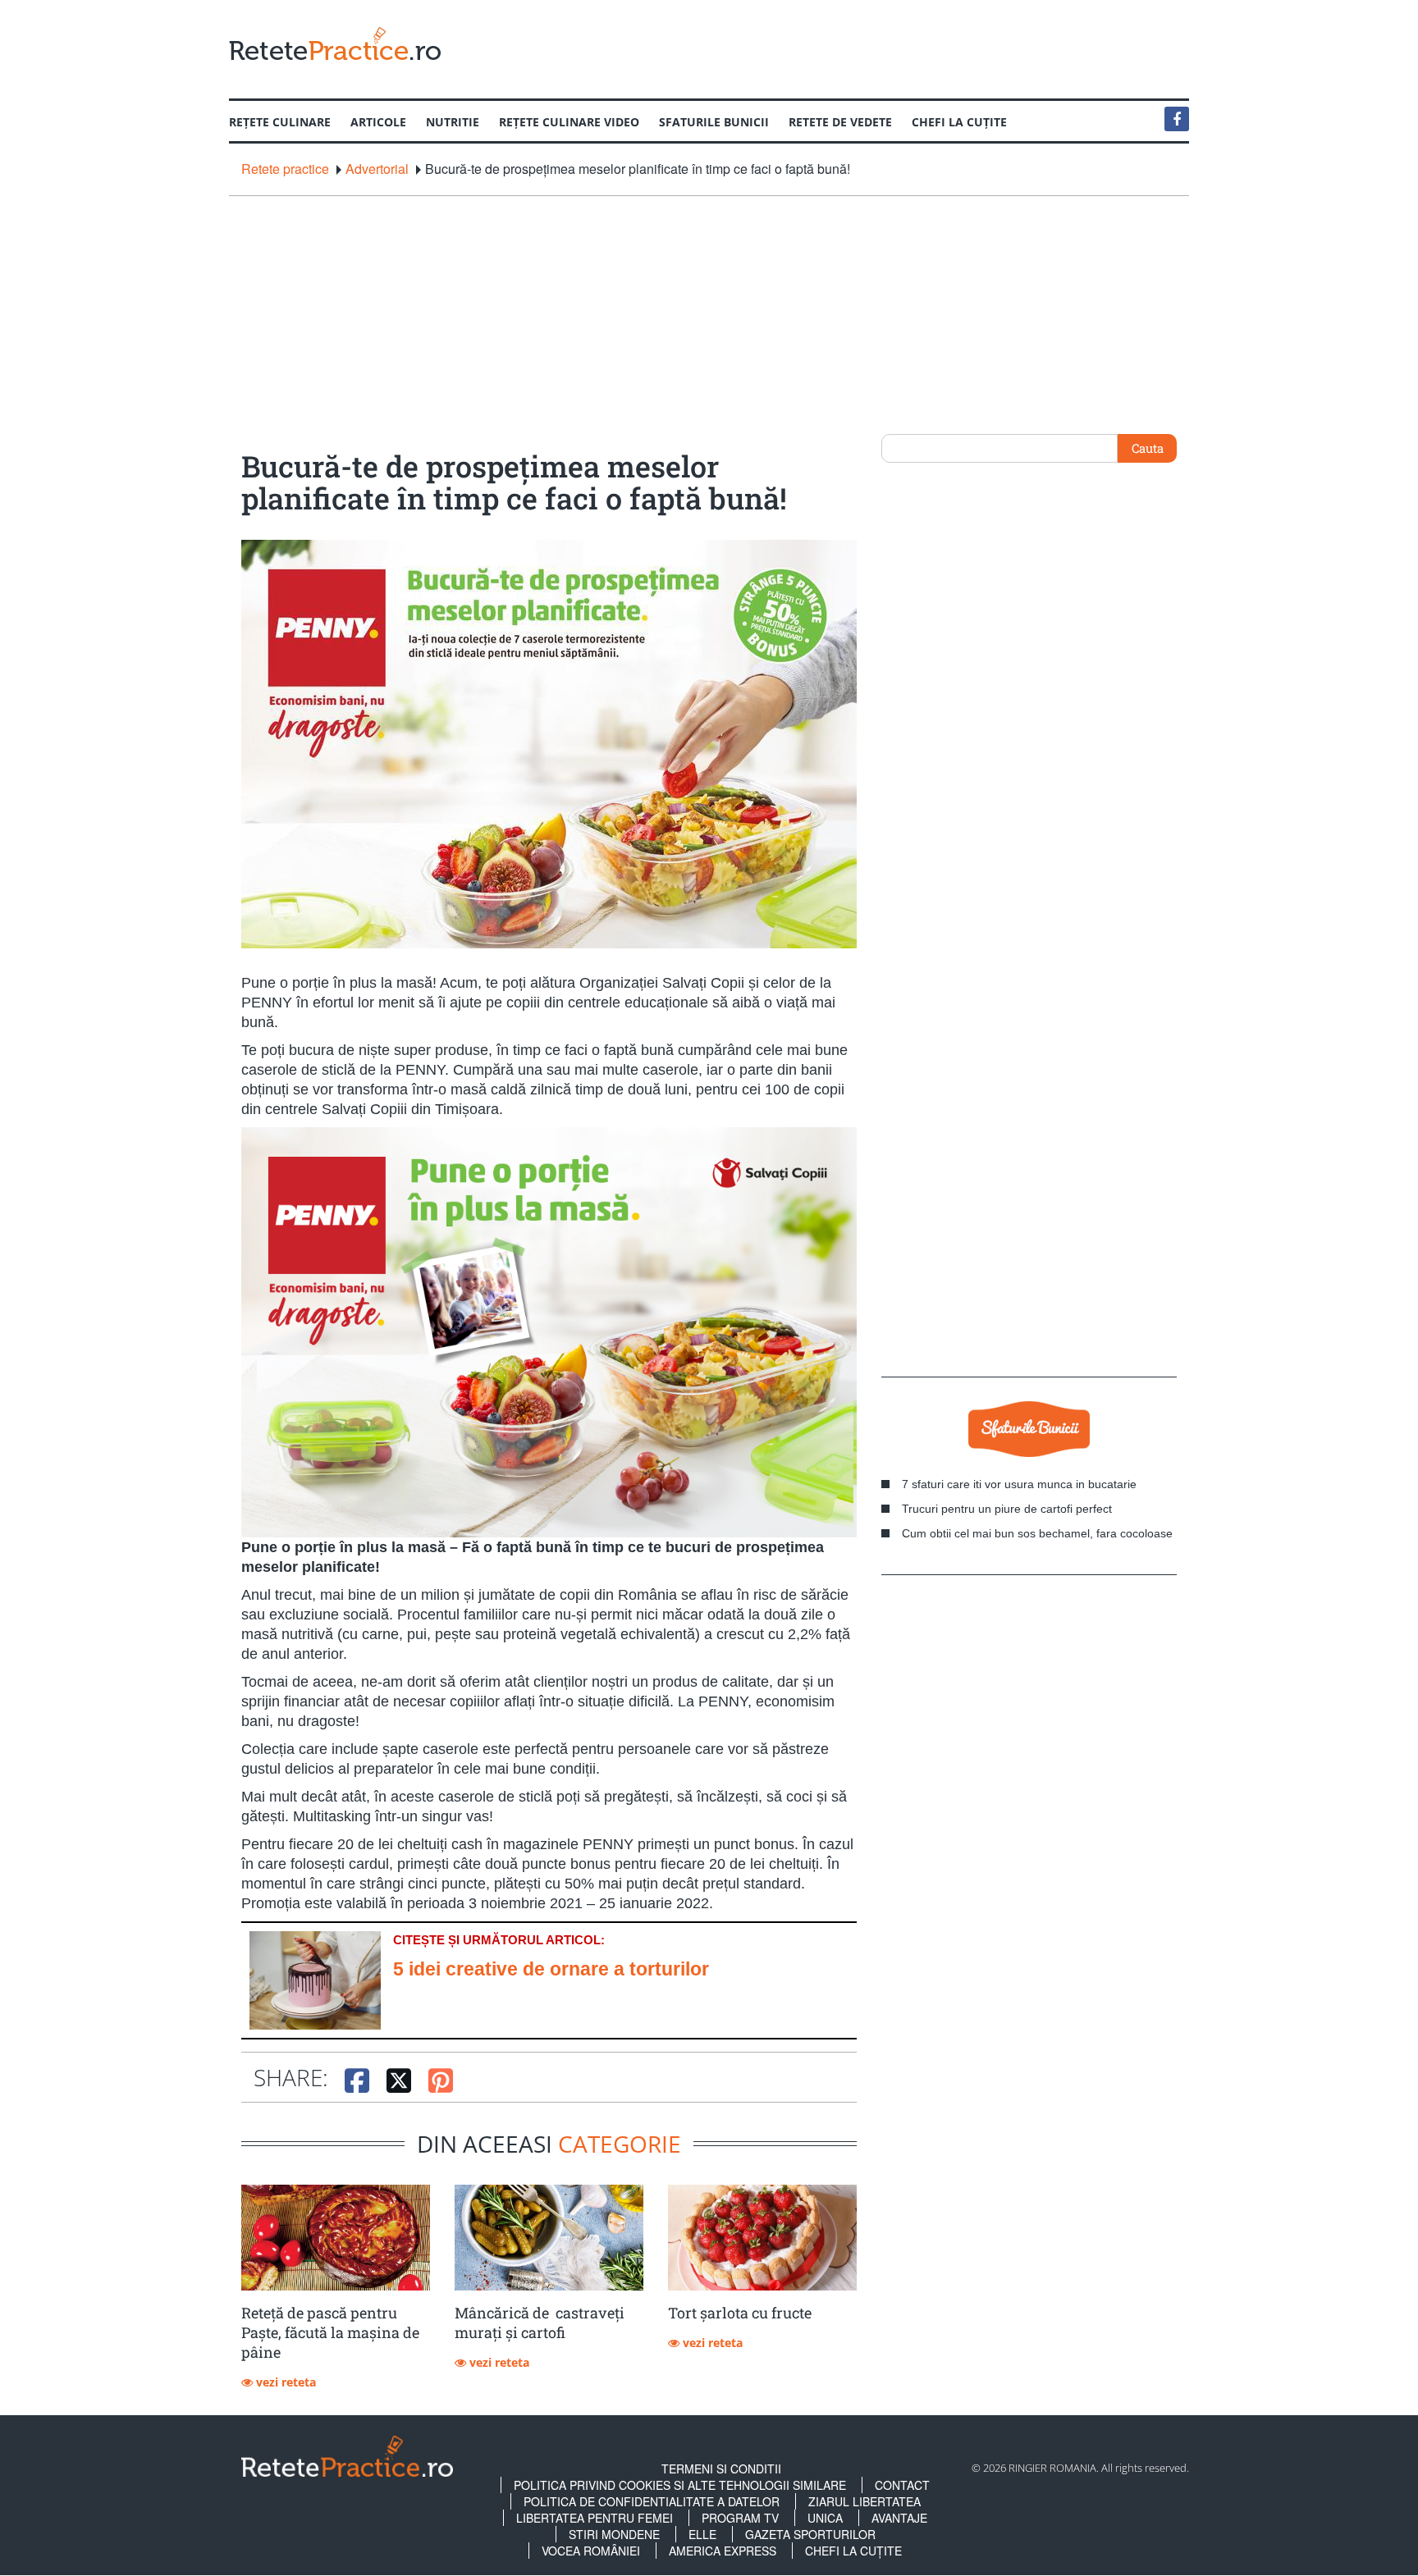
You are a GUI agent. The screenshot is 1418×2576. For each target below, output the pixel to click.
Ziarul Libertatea (865, 2501)
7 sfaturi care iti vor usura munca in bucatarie (1019, 1484)
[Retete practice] (335, 43)
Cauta (1148, 448)
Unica (825, 2518)
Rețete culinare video (569, 122)
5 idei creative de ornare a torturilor (551, 1969)
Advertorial (377, 169)
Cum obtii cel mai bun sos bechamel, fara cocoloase (1037, 1533)
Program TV (740, 2518)
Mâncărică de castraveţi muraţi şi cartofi (540, 2323)
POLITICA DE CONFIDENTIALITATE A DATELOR (652, 2501)
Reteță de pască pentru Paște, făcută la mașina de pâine (330, 2332)
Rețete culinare (280, 122)
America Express (723, 2551)
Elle (702, 2534)
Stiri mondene (614, 2534)
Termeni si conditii (721, 2469)
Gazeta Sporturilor (810, 2534)
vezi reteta (284, 2382)
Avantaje (899, 2518)
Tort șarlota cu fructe (740, 2313)
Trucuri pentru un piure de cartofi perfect (1007, 1509)
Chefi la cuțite (959, 122)
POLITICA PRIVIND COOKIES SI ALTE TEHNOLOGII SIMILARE (680, 2485)
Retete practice (285, 169)
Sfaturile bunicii (714, 122)
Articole (378, 122)
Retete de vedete (840, 122)
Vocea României (591, 2551)
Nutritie (453, 122)
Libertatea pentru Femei (595, 2518)
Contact (902, 2485)
